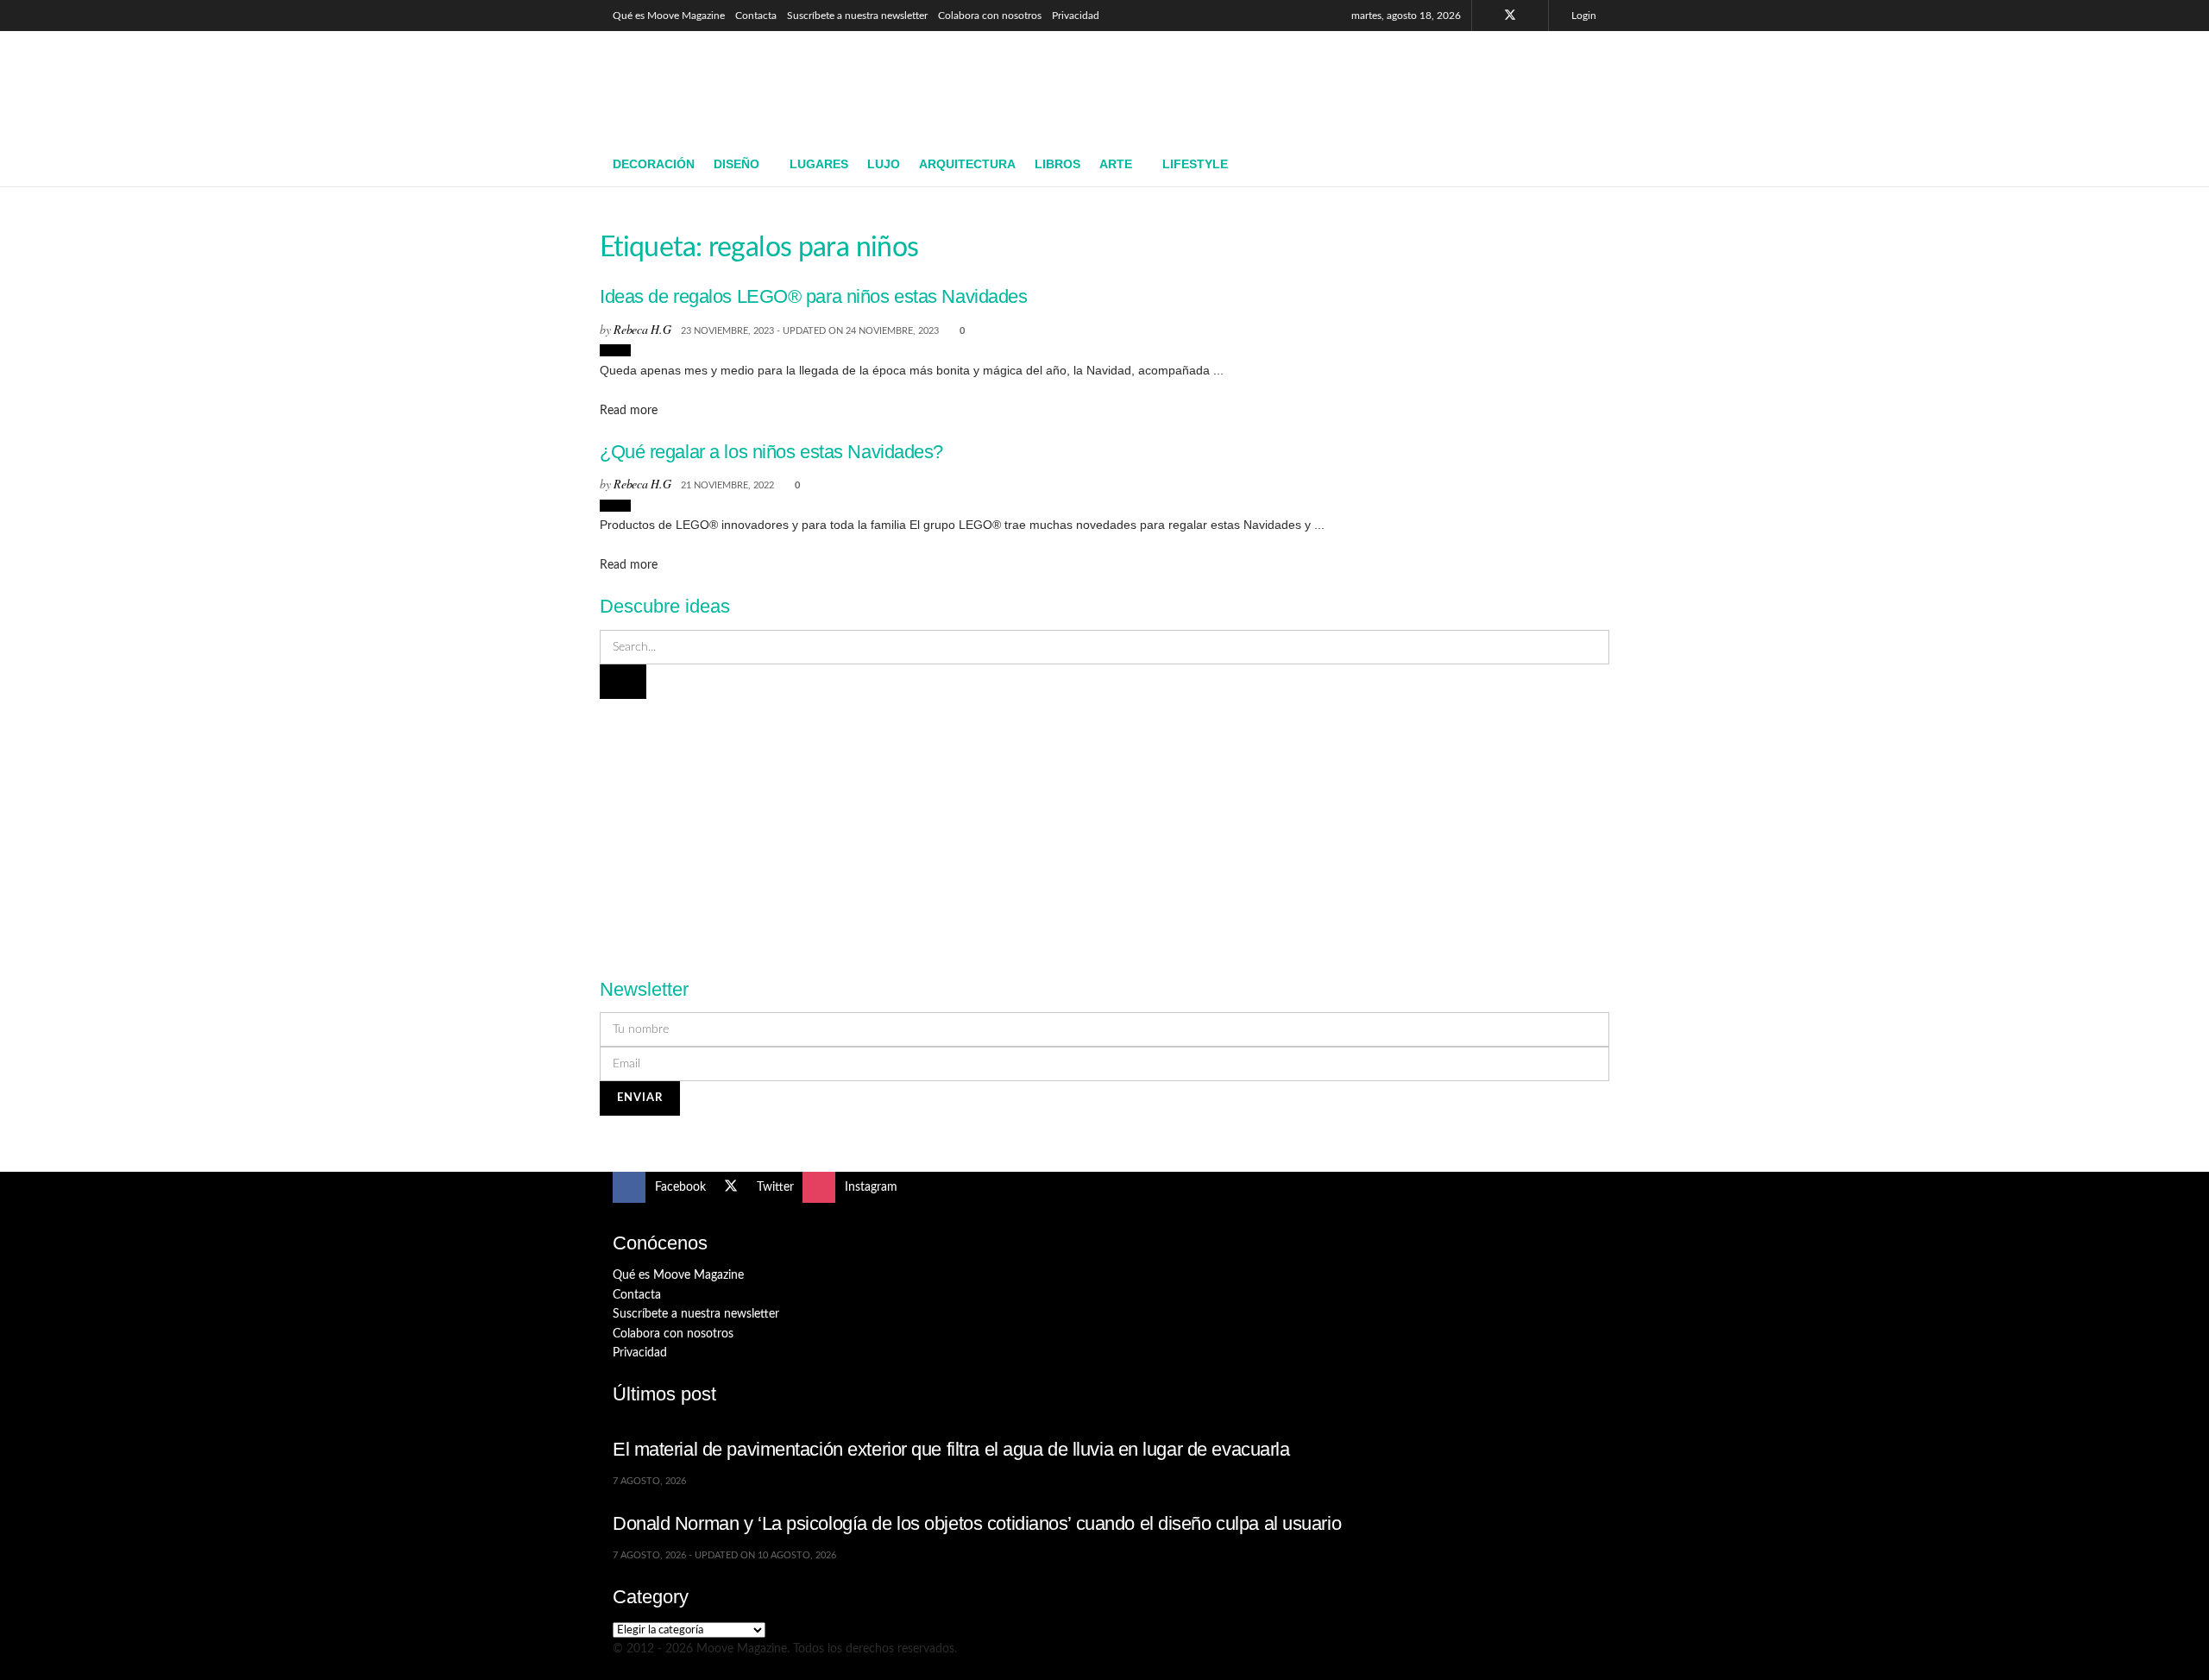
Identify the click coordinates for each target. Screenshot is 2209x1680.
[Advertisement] (1282, 84)
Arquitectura (967, 164)
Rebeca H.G (642, 329)
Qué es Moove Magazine (669, 16)
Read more (629, 411)
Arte (1116, 164)
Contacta (756, 16)
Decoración (654, 164)
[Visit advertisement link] (1104, 828)
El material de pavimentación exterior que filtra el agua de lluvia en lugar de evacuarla (951, 1449)
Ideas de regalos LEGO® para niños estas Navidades (814, 296)
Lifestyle (1195, 164)
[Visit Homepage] (738, 87)
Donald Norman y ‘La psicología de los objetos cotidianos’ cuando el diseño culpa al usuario (977, 1523)
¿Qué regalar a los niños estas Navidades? (771, 452)
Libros (1057, 164)
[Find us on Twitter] (1510, 16)
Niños (615, 350)
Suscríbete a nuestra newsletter (857, 16)
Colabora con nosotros (990, 16)
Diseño (736, 164)
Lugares (819, 164)
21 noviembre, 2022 (727, 485)
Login (1583, 16)
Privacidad (1076, 16)
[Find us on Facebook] (1487, 16)
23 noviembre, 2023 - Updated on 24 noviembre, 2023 (810, 331)
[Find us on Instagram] (1533, 16)
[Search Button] (1590, 165)
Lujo (884, 164)
